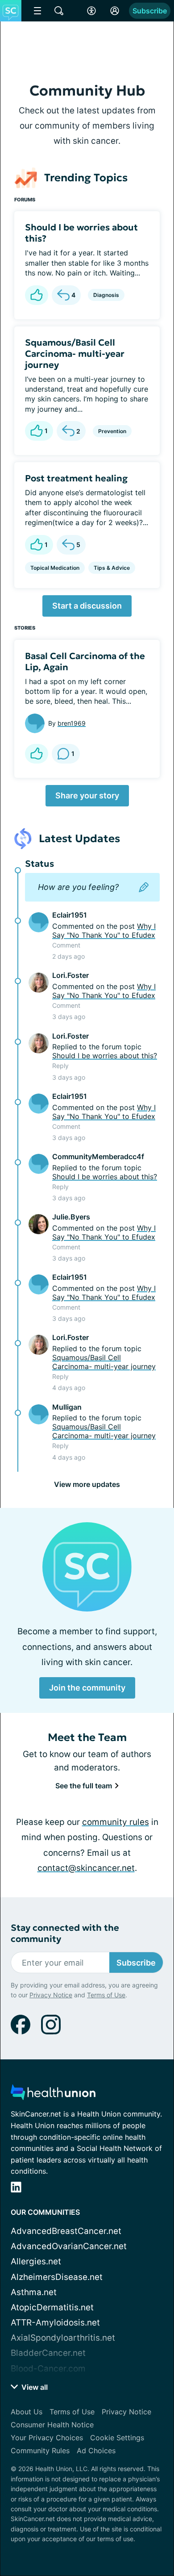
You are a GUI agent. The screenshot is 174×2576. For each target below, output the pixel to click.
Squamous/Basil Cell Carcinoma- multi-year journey (75, 354)
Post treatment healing (76, 478)
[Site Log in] (115, 11)
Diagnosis (106, 295)
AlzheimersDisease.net (57, 2277)
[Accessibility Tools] (91, 11)
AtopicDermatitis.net (52, 2307)
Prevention (112, 431)
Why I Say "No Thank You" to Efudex (104, 931)
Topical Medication (55, 568)
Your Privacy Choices (47, 2438)
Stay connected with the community (65, 1933)
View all (34, 2387)
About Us (27, 2412)
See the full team (85, 1786)
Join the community (87, 1688)
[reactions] (37, 295)
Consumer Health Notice (52, 2425)
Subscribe (150, 11)
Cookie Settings (117, 2438)
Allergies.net (36, 2261)
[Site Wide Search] (59, 11)
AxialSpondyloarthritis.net (63, 2338)
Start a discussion (87, 606)
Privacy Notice (51, 1995)
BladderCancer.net (48, 2353)
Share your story (87, 795)
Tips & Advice (112, 568)
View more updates (87, 1484)
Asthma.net (34, 2292)
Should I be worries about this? (81, 233)
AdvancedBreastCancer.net (66, 2231)
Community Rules (40, 2451)
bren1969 (72, 723)
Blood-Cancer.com (48, 2369)
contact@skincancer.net (86, 1868)
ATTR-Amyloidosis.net (55, 2323)
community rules (116, 1822)
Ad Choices (96, 2451)
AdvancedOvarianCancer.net (69, 2246)
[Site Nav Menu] (37, 11)
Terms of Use (106, 1995)
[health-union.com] (53, 2095)
